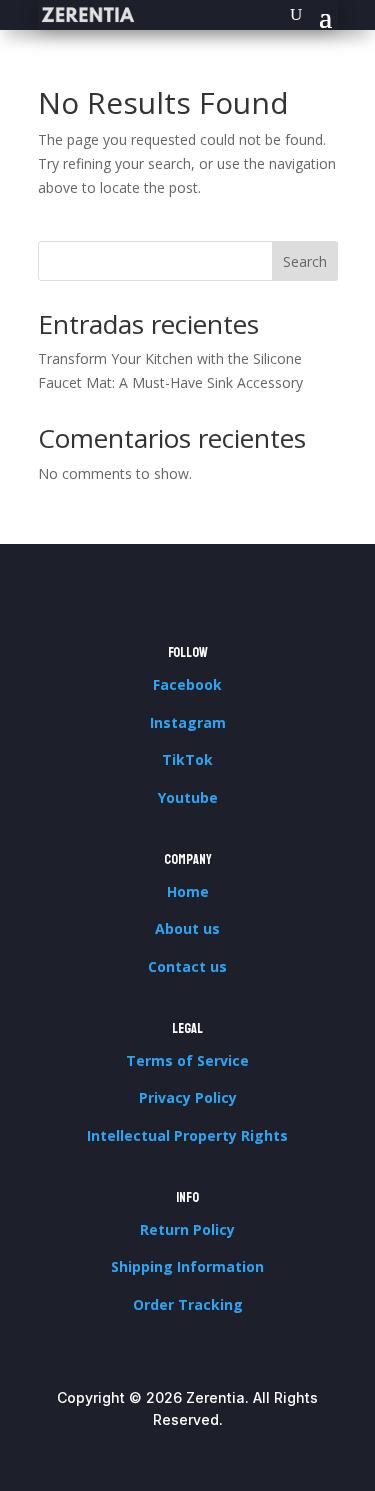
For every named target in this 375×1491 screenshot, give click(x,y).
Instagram (188, 722)
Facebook (187, 684)
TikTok (187, 759)
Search (305, 261)
